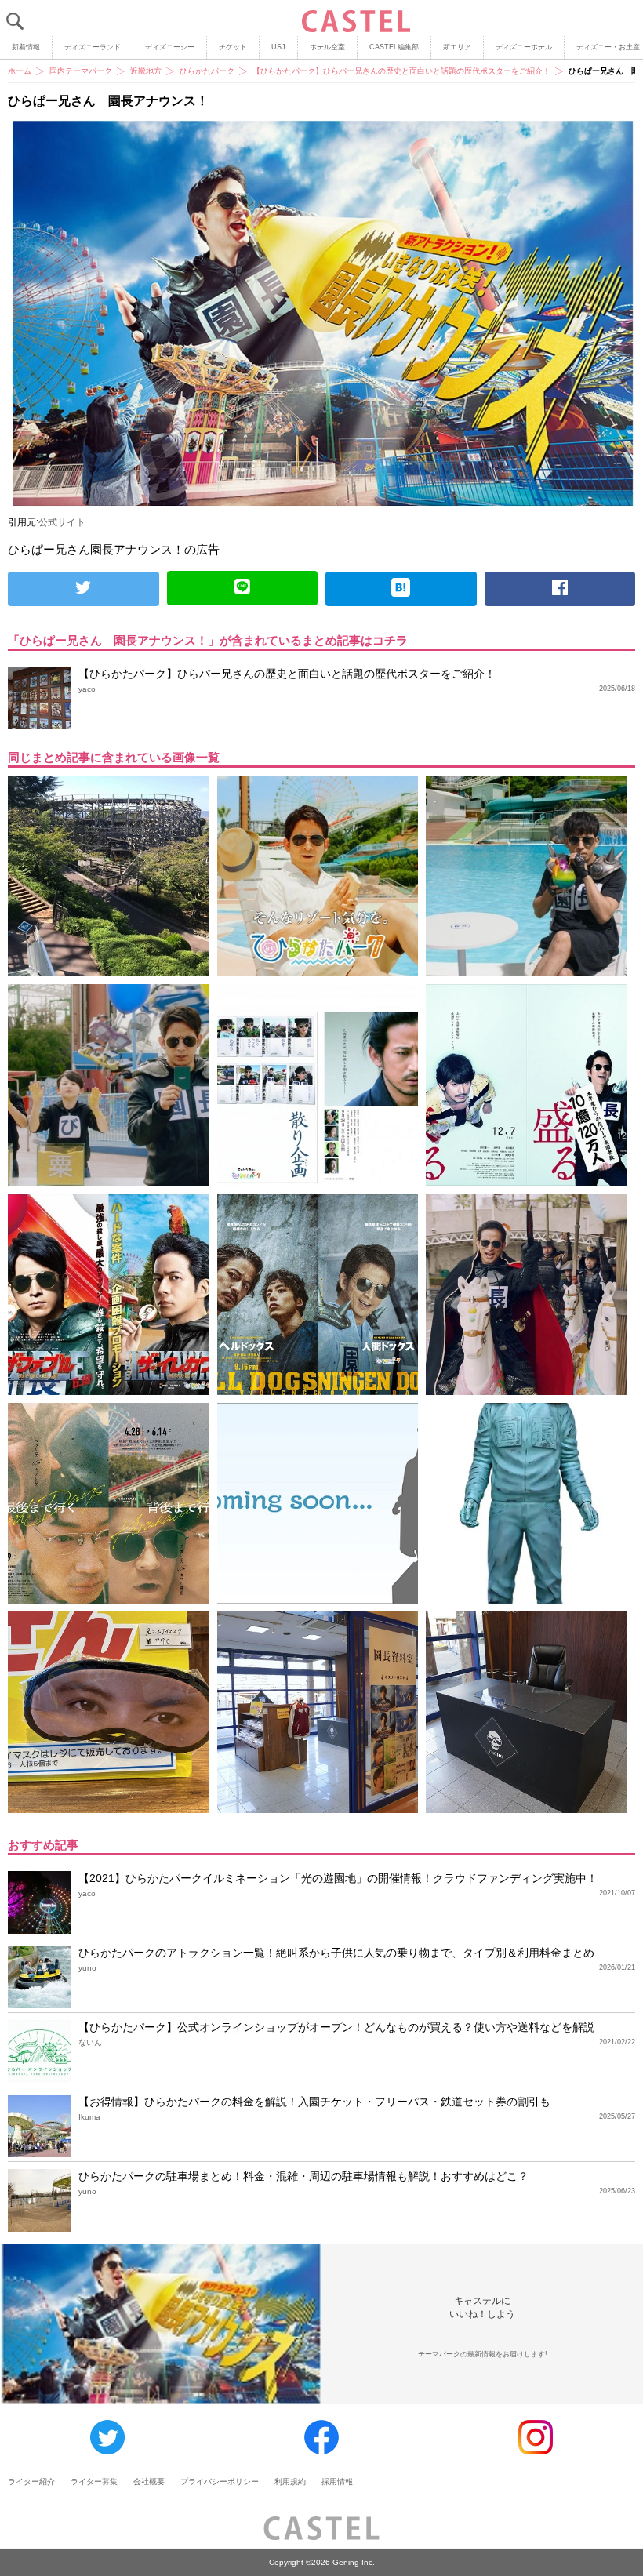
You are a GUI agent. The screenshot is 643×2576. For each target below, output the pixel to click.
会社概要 (149, 2482)
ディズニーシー (170, 47)
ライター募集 (94, 2482)
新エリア (457, 47)
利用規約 (290, 2482)
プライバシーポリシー (220, 2482)
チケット (233, 47)
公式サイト (62, 522)
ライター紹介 (31, 2482)
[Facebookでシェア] (560, 589)
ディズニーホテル (524, 47)
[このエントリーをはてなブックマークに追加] (401, 589)
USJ (278, 47)
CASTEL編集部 (394, 47)
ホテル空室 (327, 47)
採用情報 (337, 2482)
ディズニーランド (93, 47)
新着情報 (26, 47)
